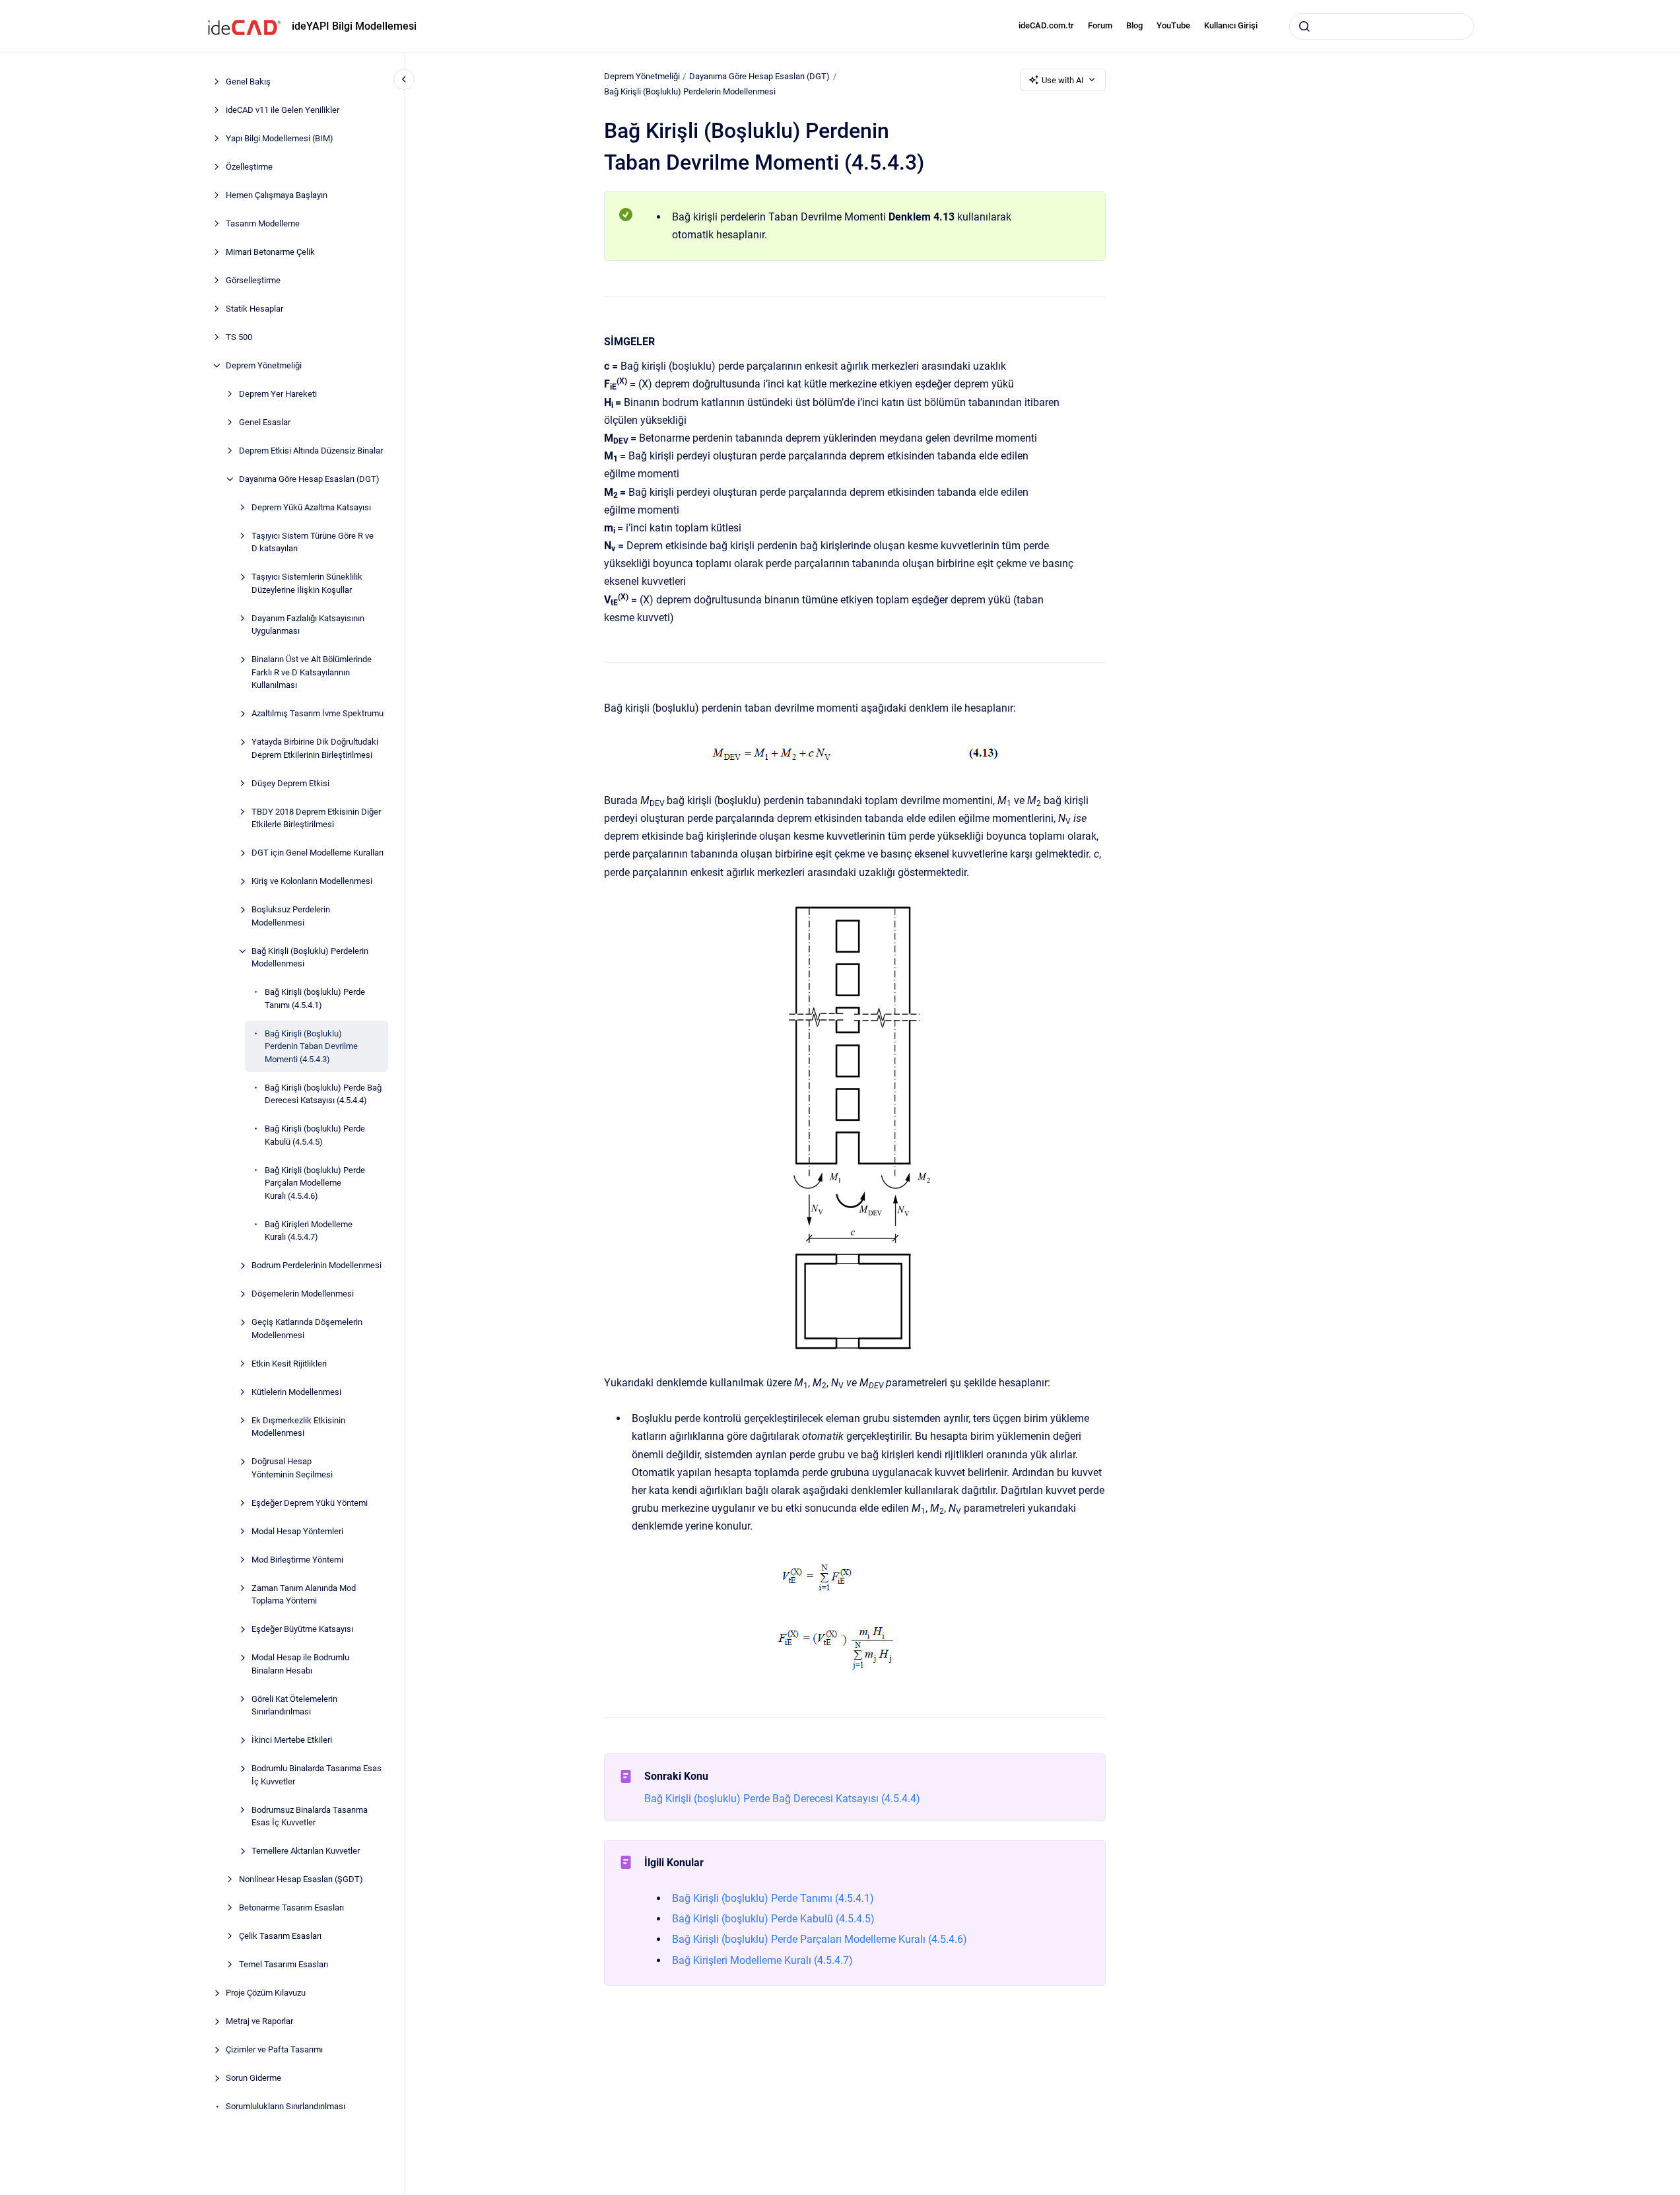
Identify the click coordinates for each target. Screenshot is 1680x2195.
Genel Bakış (248, 82)
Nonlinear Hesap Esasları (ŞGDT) (301, 1879)
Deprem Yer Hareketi (278, 394)
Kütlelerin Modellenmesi (296, 1392)
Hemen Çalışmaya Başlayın (277, 195)
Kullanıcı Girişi (1231, 25)
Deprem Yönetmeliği (264, 365)
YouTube (1173, 25)
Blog (1134, 25)
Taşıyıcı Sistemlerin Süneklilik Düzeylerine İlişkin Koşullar (307, 583)
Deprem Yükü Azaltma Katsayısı (311, 507)
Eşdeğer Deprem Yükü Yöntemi (310, 1503)
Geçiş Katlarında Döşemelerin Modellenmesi (307, 1329)
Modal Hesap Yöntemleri (297, 1531)
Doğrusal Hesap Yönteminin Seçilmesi (292, 1468)
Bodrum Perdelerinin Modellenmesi (317, 1265)
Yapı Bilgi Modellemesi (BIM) (280, 138)
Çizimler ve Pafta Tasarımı (274, 2049)
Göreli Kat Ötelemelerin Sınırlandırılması (294, 1705)
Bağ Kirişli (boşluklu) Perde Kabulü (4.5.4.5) (315, 1135)
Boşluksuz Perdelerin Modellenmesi (291, 916)
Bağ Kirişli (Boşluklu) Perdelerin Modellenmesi (310, 958)
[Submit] (1304, 26)
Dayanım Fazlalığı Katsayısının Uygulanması (308, 625)
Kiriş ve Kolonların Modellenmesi (312, 881)
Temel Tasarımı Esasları (284, 1964)
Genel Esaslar (265, 422)
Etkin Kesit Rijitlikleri (289, 1364)
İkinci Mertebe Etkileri (292, 1740)
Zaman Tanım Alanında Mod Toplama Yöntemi (304, 1595)
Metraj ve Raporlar (259, 2021)
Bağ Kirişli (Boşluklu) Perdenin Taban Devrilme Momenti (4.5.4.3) (311, 1046)
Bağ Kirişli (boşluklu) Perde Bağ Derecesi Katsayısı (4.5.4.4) (323, 1094)
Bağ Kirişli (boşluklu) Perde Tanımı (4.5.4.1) (315, 998)
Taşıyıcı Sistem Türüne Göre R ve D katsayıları (313, 542)
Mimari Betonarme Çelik (270, 252)
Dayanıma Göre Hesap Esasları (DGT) (309, 479)
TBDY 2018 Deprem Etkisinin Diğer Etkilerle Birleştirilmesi (316, 818)
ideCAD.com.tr (1046, 25)
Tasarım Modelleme (263, 223)
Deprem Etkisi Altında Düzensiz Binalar (311, 451)
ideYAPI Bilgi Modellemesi (354, 26)
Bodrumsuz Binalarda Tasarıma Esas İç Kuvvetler (310, 1816)
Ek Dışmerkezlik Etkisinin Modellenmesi (298, 1427)
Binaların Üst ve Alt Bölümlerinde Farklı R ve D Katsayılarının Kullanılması (312, 672)
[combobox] (1382, 26)
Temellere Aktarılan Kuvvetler (306, 1851)
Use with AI (1063, 80)
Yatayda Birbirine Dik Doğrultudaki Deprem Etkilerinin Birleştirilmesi (315, 748)
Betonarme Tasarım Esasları (291, 1908)
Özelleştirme (249, 167)
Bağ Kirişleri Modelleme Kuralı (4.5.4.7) (309, 1231)
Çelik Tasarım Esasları (280, 1936)
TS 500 (239, 337)
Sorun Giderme (253, 2078)
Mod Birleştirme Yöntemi (297, 1560)
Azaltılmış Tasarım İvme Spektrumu (318, 713)
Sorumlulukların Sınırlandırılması (286, 2106)
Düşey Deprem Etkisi (290, 783)
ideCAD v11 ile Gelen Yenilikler (283, 110)
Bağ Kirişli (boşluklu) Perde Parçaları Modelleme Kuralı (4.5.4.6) (315, 1183)
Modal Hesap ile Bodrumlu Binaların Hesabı (300, 1664)
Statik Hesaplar (254, 309)
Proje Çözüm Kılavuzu (266, 1993)
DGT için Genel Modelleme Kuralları (318, 853)
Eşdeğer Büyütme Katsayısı (302, 1629)
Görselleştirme (253, 280)
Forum (1100, 25)
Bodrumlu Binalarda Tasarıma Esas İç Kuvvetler (317, 1775)
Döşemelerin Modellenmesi (303, 1294)
